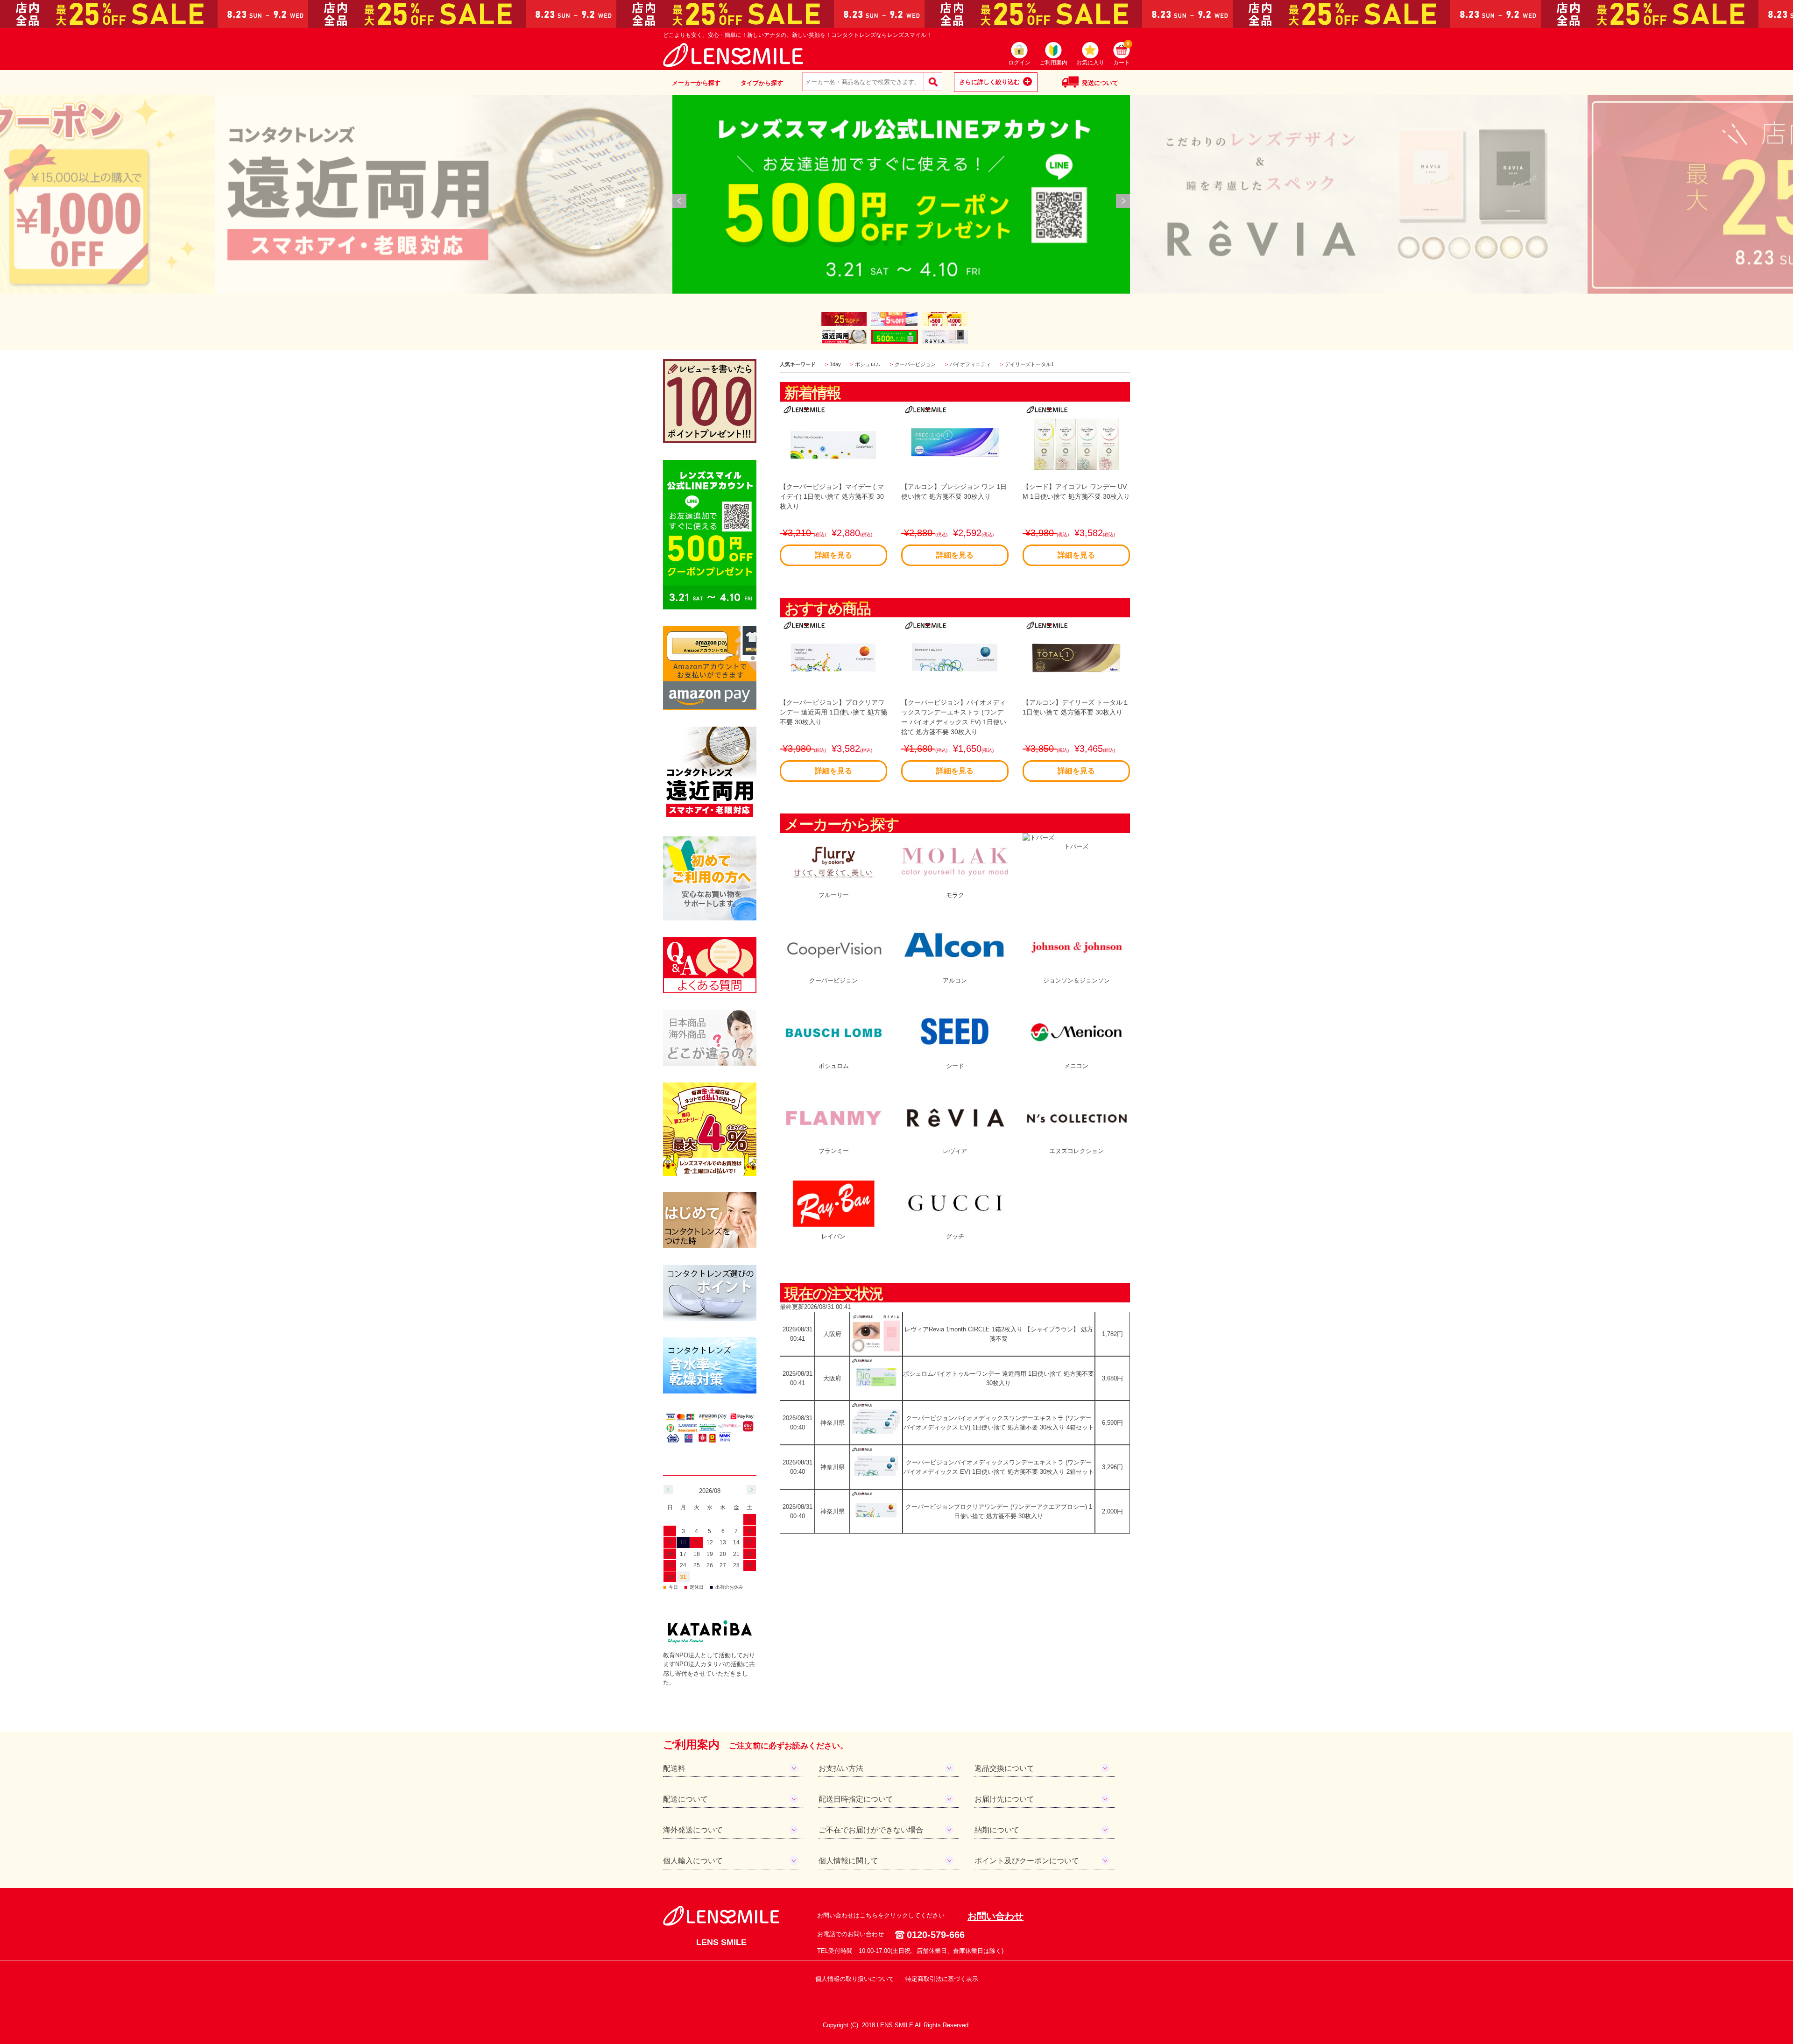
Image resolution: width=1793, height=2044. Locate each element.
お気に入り (1090, 63)
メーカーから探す (696, 83)
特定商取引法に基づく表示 (942, 1979)
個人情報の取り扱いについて (855, 1979)
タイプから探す (762, 83)
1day (835, 364)
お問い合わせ (995, 1916)
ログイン (1019, 63)
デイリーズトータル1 (1029, 364)
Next (1123, 201)
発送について (1100, 83)
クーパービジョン (915, 364)
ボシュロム (868, 364)
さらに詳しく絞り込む (989, 82)
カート (1122, 54)
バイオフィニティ (970, 364)
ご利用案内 (1053, 63)
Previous (679, 201)
